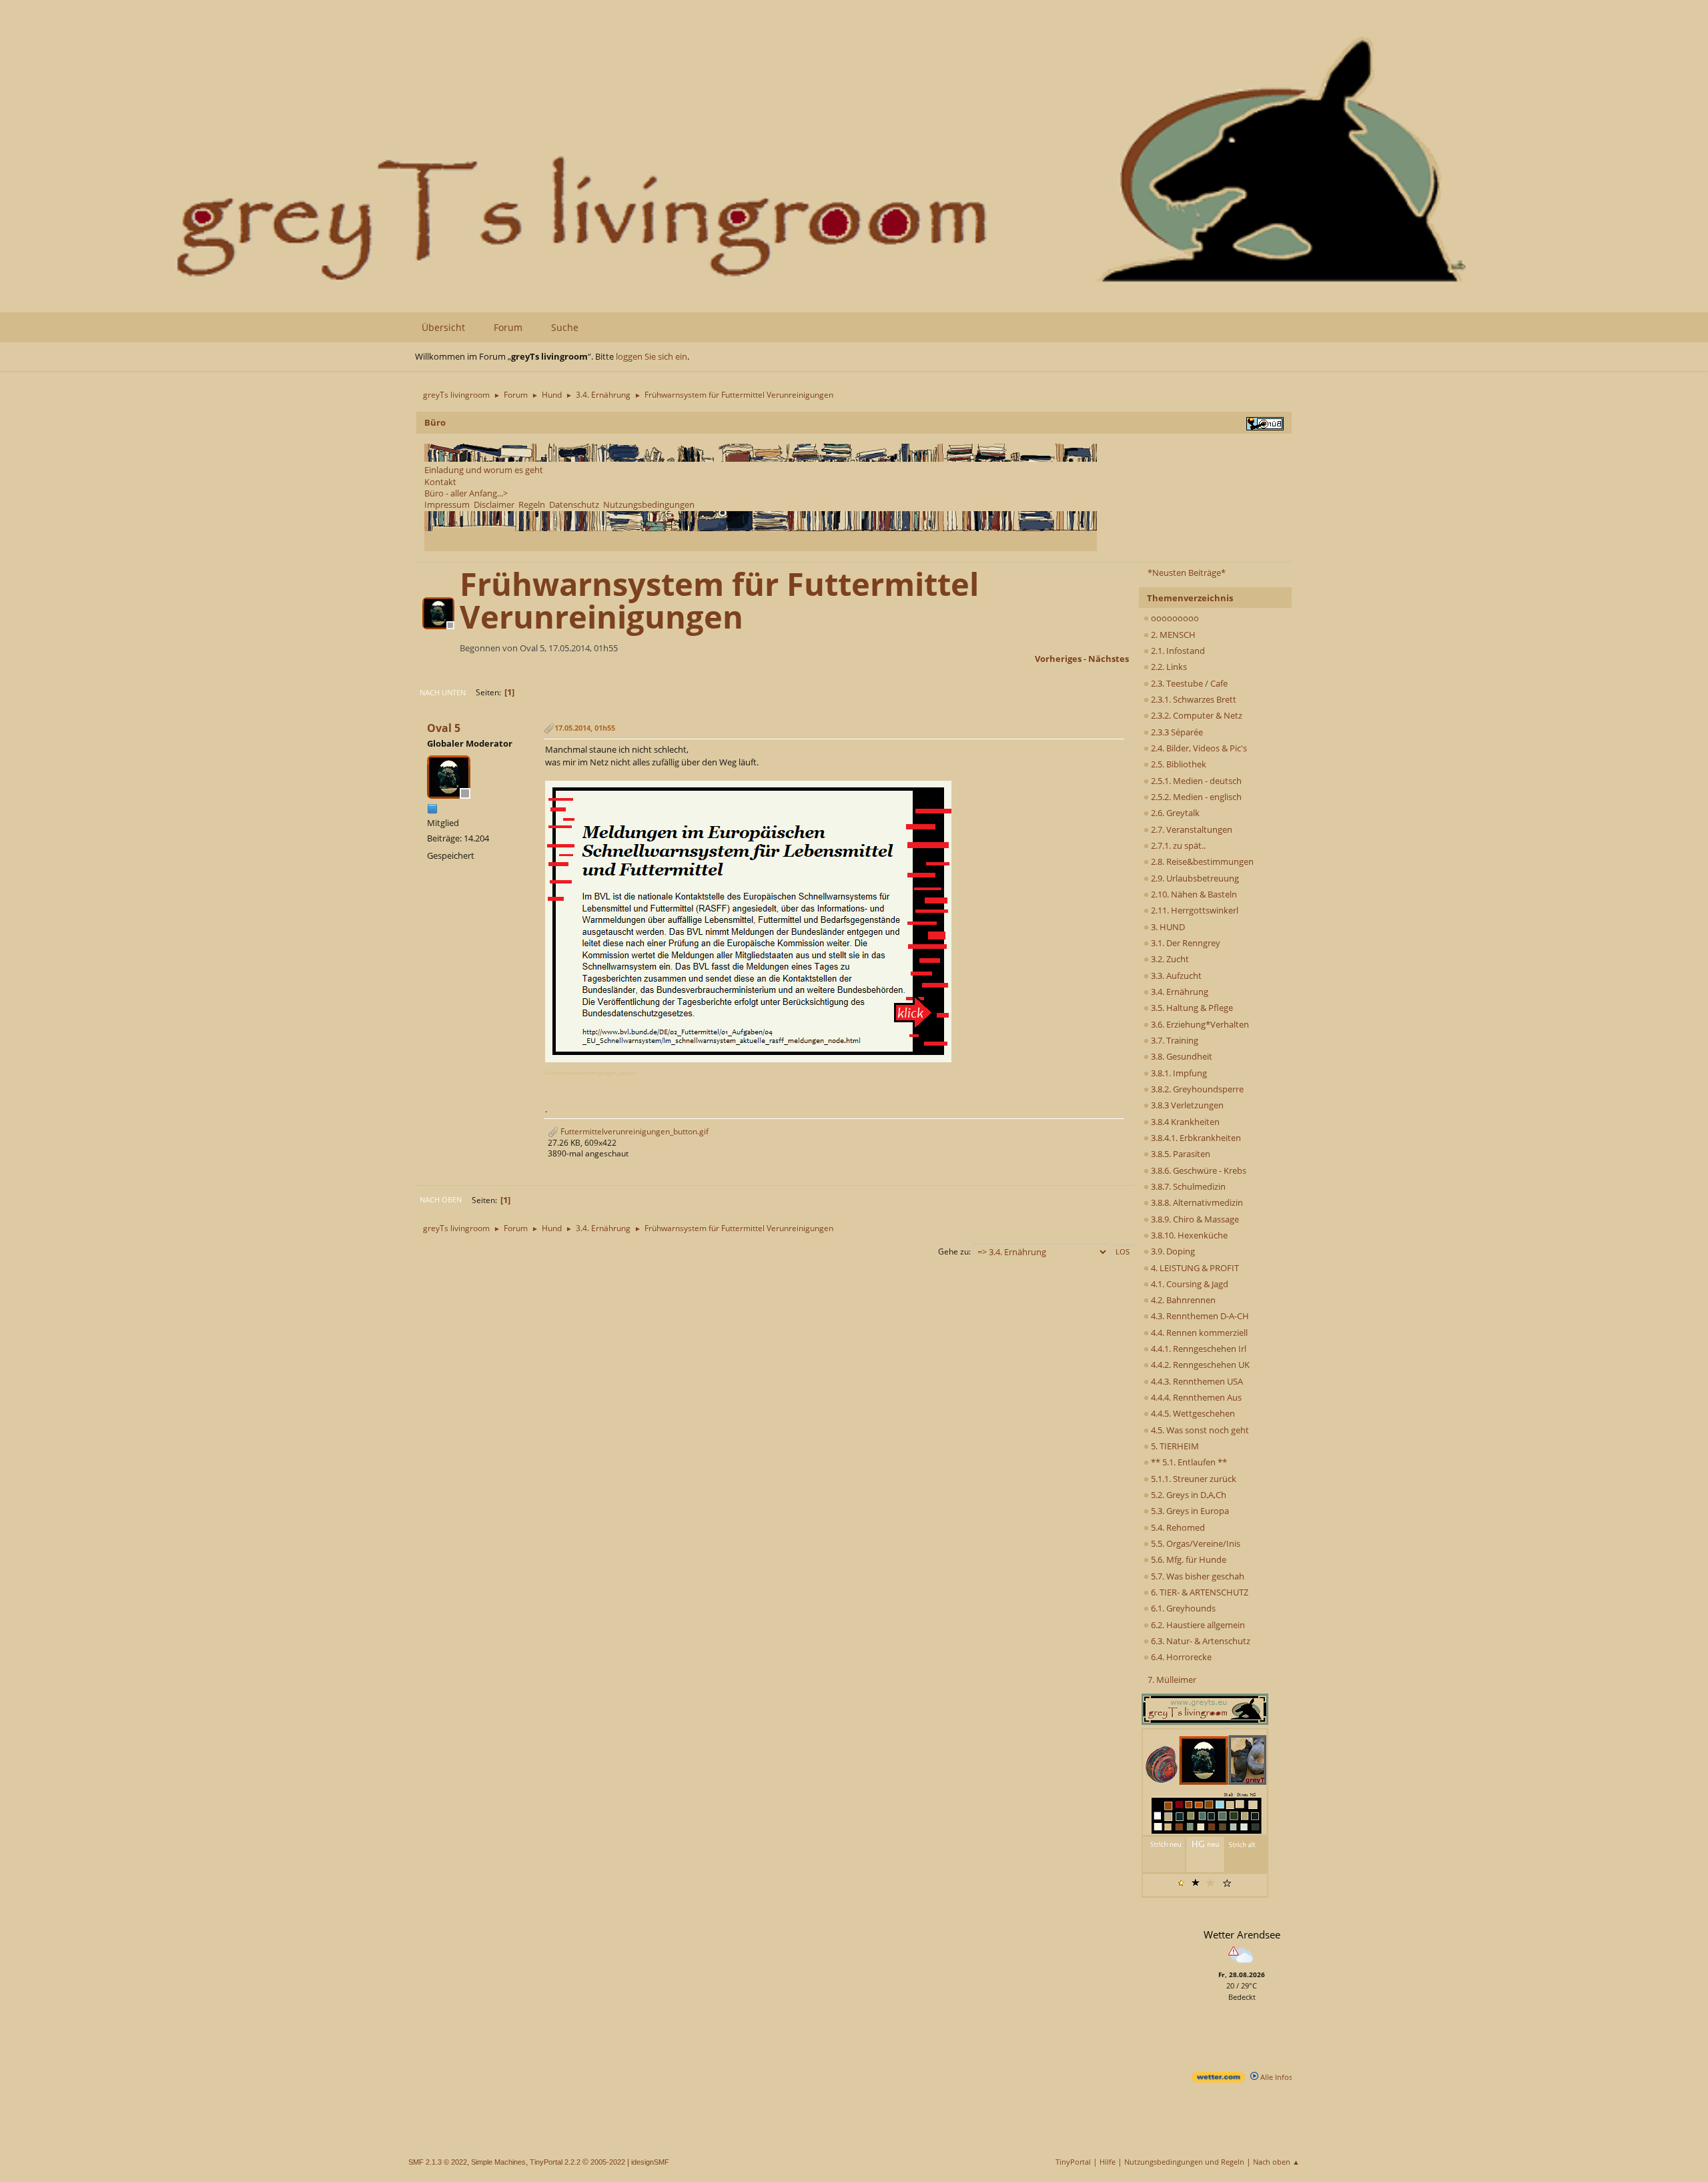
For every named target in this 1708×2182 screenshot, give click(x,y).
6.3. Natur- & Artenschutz (1200, 1641)
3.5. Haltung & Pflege (1191, 1008)
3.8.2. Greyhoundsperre (1196, 1089)
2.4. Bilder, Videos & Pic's (1198, 748)
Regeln (532, 504)
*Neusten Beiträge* (1187, 573)
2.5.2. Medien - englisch (1195, 797)
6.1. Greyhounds (1182, 1608)
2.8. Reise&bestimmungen (1201, 861)
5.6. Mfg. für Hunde (1188, 1559)
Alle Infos (1275, 2077)
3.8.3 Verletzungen (1186, 1105)
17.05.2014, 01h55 (585, 728)
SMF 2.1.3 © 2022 (438, 2162)
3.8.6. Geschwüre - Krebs (1198, 1170)
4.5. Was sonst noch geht (1199, 1430)
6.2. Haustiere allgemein (1197, 1625)
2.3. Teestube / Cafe (1188, 683)
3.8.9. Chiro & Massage (1194, 1219)
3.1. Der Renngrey (1185, 943)
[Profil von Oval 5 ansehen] (440, 625)
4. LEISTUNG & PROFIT (1194, 1268)
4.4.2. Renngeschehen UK (1199, 1365)
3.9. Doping (1172, 1251)
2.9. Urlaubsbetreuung (1194, 878)
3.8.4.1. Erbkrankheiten (1195, 1138)
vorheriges (1058, 659)
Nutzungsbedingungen (649, 504)
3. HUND (1167, 927)
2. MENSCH (1172, 635)
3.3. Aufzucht (1175, 976)
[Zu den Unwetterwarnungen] (1242, 1965)
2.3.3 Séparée (1176, 732)
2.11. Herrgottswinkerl (1194, 910)
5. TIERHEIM (1174, 1446)
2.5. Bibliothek (1178, 764)
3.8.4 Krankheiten (1184, 1122)
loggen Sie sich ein (652, 356)
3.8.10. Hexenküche (1188, 1235)
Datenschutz (574, 504)
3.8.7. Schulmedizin (1187, 1186)
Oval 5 (444, 728)
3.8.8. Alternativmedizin (1196, 1202)
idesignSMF (650, 2162)
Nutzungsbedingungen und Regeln (1184, 2162)
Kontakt (440, 482)
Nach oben (441, 1199)
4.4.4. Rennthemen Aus (1195, 1397)
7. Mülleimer (1172, 1680)
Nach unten (443, 692)
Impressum (447, 504)
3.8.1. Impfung (1178, 1073)
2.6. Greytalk (1174, 813)
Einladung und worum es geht (484, 470)
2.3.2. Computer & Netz (1196, 715)
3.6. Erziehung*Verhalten (1199, 1024)
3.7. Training (1174, 1040)
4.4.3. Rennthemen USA (1196, 1381)
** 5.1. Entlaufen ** (1188, 1462)
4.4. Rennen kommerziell (1198, 1333)
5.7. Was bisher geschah (1197, 1576)
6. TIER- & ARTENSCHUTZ (1199, 1592)
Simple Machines (498, 2162)
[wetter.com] (1218, 2080)
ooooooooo (1174, 618)
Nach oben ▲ (1276, 2162)
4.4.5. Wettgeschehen (1192, 1413)
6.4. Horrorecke (1180, 1657)
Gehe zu (953, 1251)
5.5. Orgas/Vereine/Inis (1195, 1543)
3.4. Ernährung (1179, 992)
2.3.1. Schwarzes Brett (1193, 699)
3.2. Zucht (1169, 959)
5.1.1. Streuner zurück (1193, 1479)
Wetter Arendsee (1242, 1934)
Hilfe (1108, 2162)
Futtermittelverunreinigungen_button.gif (633, 1131)
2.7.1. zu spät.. (1177, 845)
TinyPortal (1073, 2162)
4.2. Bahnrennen (1182, 1300)
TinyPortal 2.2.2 (555, 2162)
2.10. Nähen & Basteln (1193, 894)
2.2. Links (1168, 667)
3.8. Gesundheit (1181, 1056)
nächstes (1109, 659)
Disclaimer (494, 504)
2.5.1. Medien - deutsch (1195, 781)
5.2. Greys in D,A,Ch (1188, 1495)
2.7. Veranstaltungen (1191, 829)
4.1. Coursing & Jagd (1189, 1284)
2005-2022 (608, 2162)
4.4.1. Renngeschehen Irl (1198, 1349)
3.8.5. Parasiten (1180, 1154)
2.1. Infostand (1177, 651)
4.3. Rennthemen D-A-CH (1199, 1316)
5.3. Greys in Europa (1189, 1511)
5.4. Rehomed (1177, 1527)
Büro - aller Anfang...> (466, 493)
